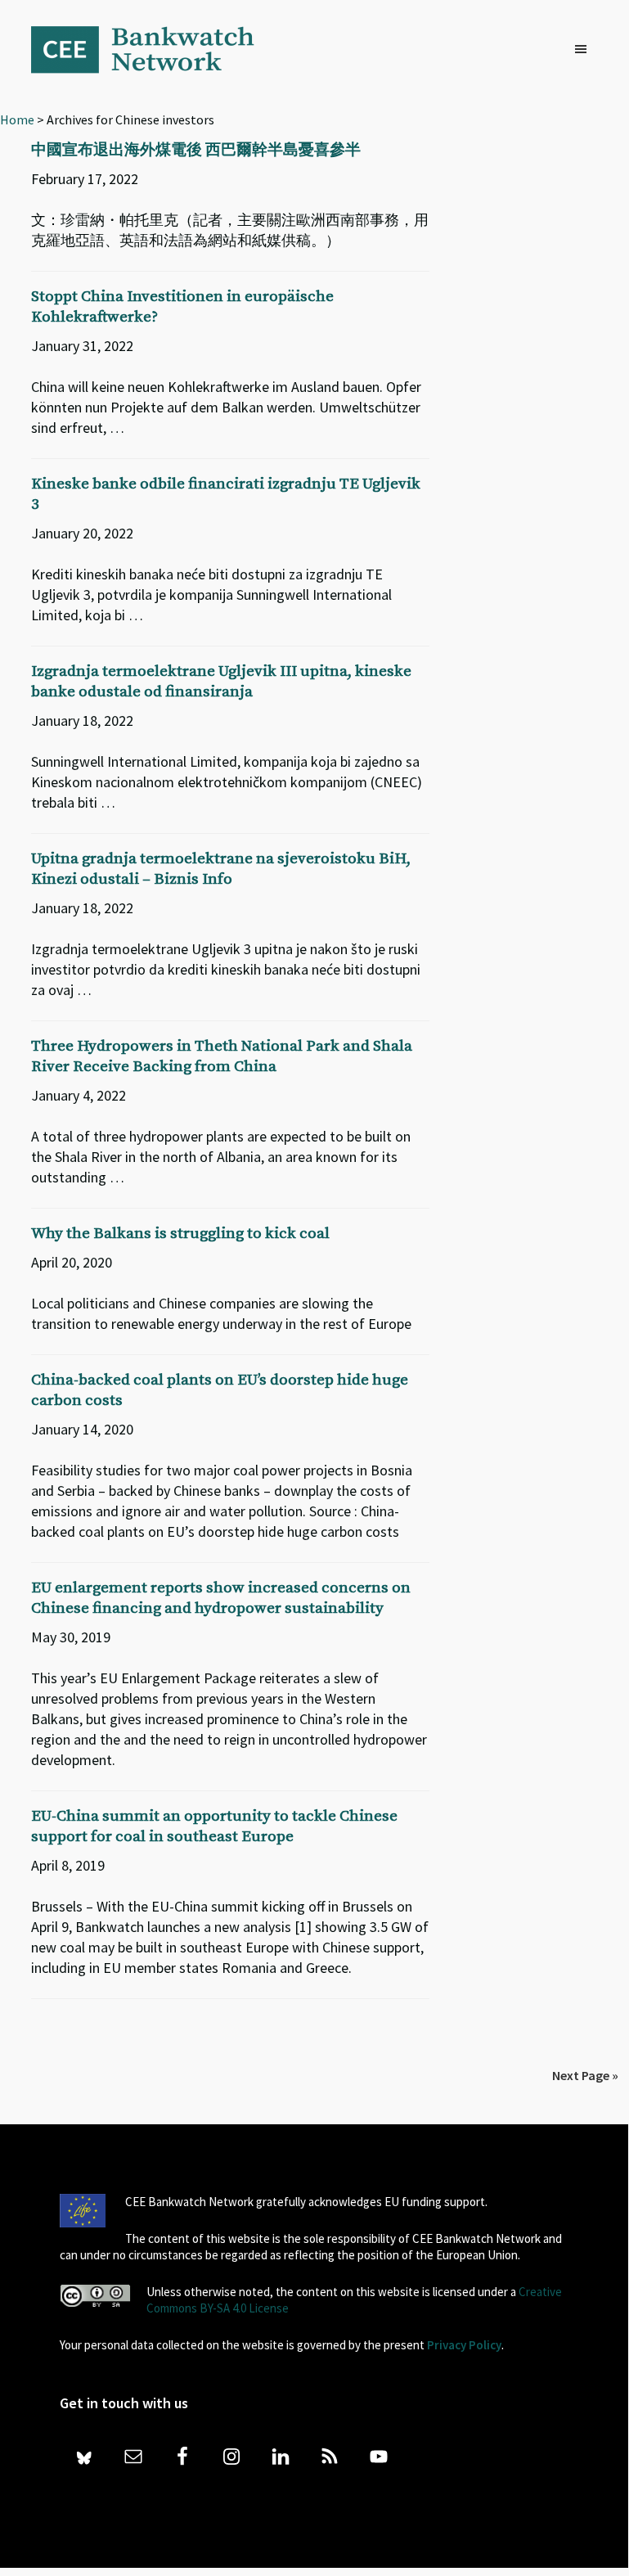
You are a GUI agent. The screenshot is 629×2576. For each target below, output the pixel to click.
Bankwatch (154, 49)
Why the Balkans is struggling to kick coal (180, 1234)
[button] (585, 50)
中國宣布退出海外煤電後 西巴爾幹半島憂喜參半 (196, 150)
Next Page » (585, 2075)
